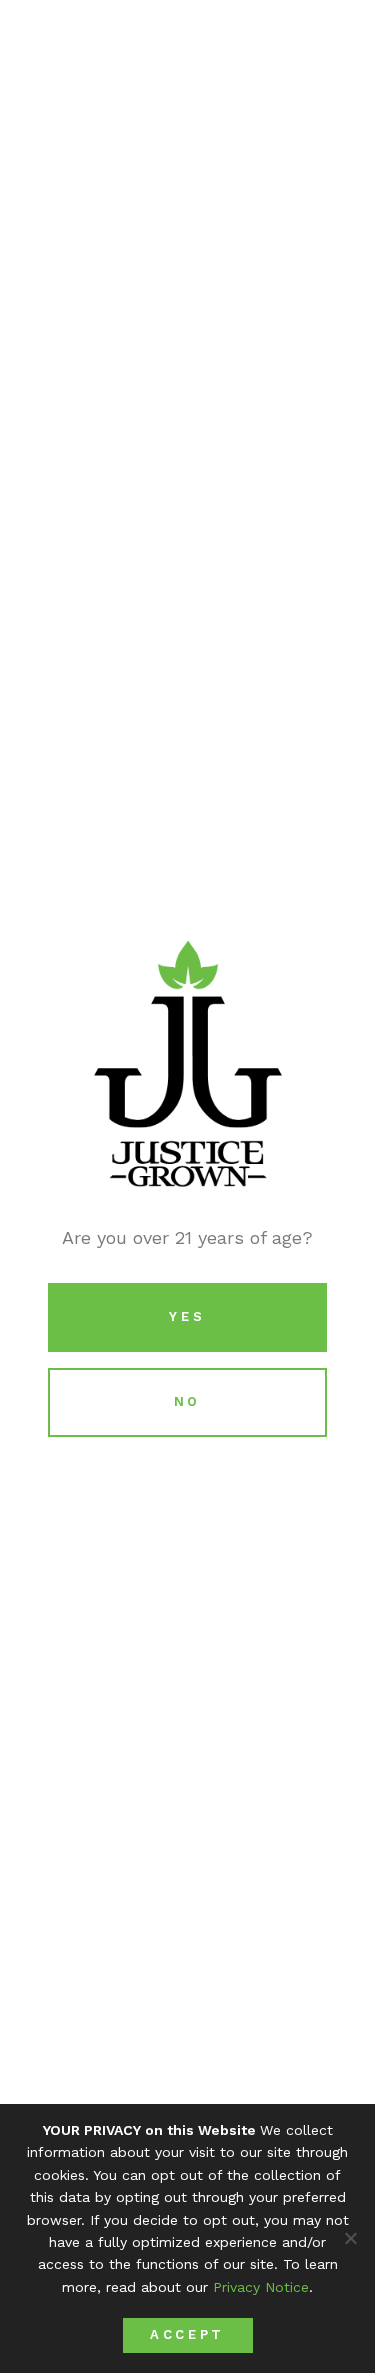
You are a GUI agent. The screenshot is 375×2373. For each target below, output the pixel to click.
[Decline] (350, 2238)
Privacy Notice (261, 2287)
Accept (187, 2334)
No (187, 1401)
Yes (187, 1316)
